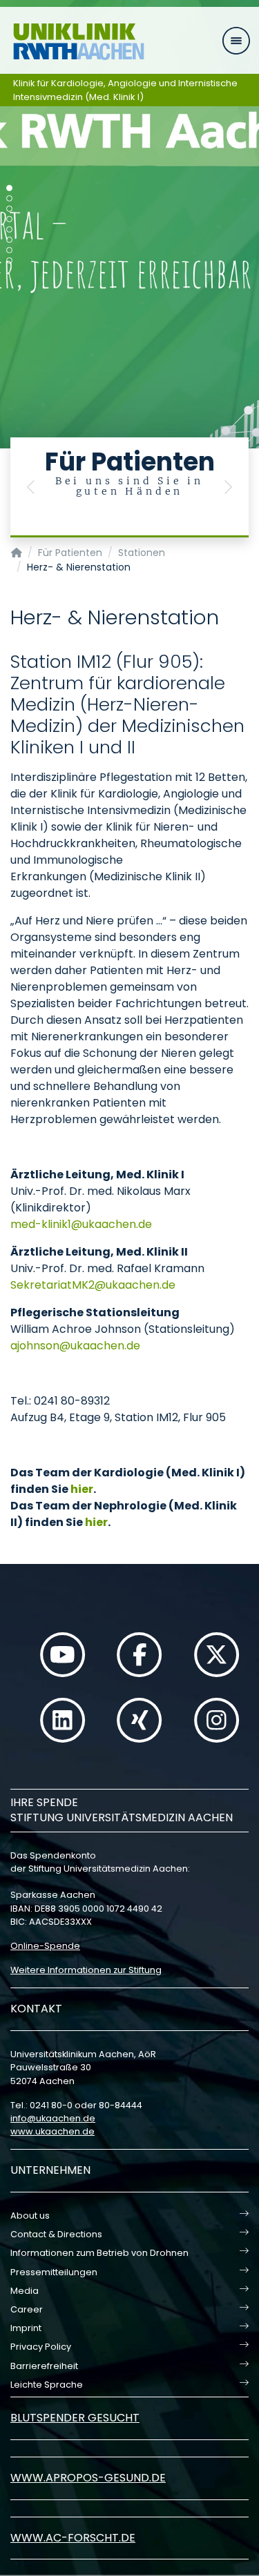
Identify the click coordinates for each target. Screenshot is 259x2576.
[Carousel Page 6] (9, 240)
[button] (31, 487)
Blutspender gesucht (75, 2418)
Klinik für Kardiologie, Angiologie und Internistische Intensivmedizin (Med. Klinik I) (125, 90)
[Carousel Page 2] (9, 198)
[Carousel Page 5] (9, 229)
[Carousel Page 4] (9, 219)
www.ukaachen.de (52, 2131)
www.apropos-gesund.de (88, 2478)
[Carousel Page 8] (9, 260)
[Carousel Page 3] (9, 209)
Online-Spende (45, 1946)
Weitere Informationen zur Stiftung (86, 1970)
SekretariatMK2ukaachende (93, 1285)
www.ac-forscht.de (73, 2538)
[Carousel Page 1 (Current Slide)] (9, 188)
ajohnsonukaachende (75, 1346)
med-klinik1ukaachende (81, 1224)
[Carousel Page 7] (9, 250)
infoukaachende (53, 2118)
